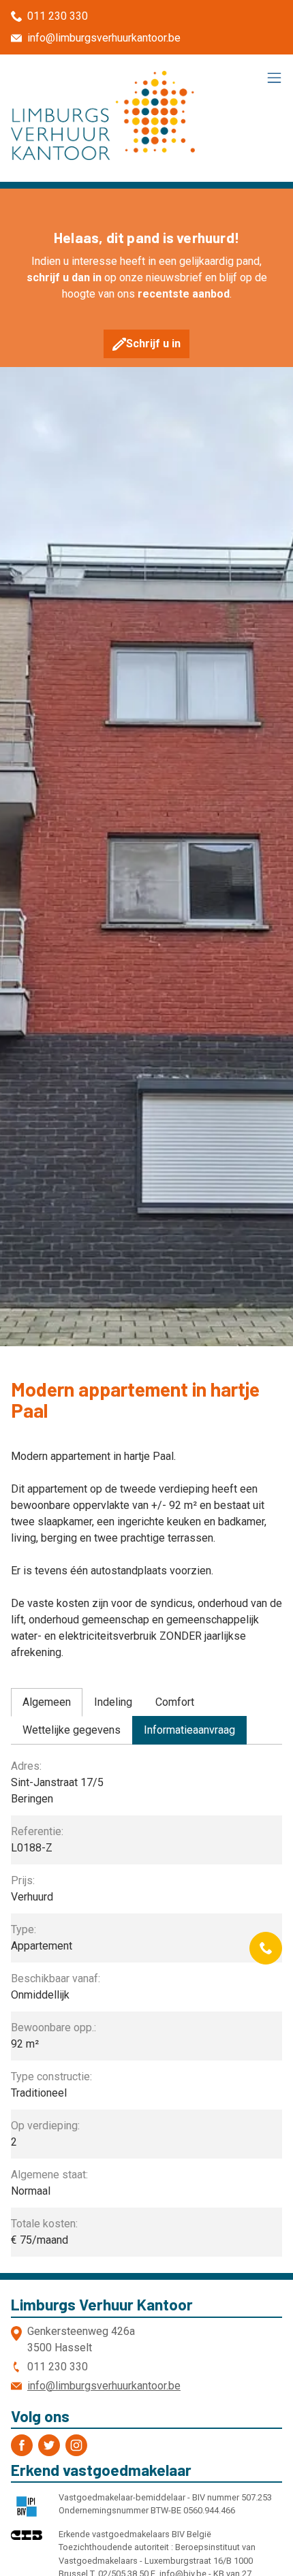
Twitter (49, 2445)
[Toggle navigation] (274, 79)
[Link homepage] (103, 115)
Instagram (76, 2445)
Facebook (22, 2445)
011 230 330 (58, 16)
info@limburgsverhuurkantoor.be (104, 38)
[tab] (47, 1702)
